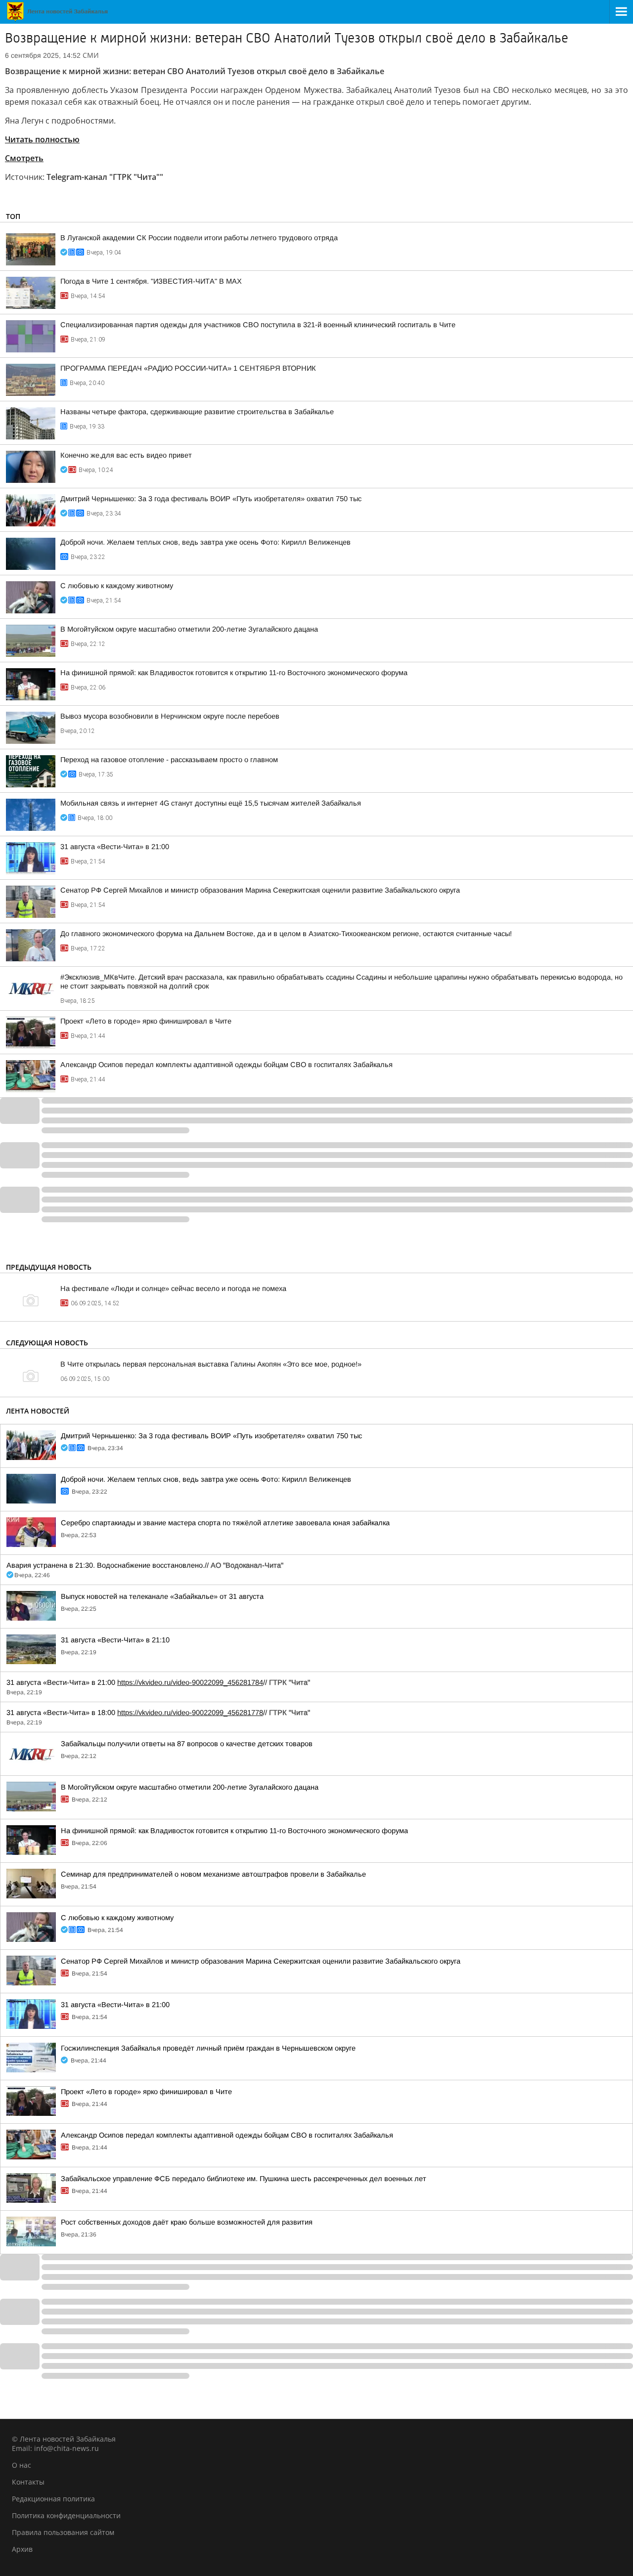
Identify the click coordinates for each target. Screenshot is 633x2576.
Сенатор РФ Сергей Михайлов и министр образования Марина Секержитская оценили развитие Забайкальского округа (260, 890)
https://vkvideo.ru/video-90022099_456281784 (190, 1682)
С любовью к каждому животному (117, 586)
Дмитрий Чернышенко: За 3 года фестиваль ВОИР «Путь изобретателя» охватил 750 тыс (211, 499)
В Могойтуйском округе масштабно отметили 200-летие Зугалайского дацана (189, 629)
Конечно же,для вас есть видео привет (126, 455)
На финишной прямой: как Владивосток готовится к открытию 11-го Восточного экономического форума (234, 673)
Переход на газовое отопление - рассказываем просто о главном (169, 760)
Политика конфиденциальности (66, 2515)
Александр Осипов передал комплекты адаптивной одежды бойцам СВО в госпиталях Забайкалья (226, 1065)
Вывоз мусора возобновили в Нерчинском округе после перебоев (170, 716)
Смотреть (24, 158)
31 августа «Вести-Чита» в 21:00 (115, 847)
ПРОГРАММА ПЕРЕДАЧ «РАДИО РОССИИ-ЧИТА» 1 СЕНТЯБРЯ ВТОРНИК (188, 368)
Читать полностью (42, 139)
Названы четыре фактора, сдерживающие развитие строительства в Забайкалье (197, 412)
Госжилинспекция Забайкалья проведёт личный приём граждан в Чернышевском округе (208, 2048)
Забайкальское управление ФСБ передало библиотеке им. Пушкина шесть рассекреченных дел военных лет (244, 2179)
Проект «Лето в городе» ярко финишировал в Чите (146, 1021)
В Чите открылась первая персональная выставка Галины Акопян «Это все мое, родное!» (211, 1364)
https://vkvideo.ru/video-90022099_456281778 (190, 1713)
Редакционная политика (53, 2499)
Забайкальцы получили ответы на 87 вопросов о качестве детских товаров (187, 1744)
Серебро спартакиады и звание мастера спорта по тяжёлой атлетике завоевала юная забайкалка (225, 1523)
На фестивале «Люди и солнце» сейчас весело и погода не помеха (173, 1288)
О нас (22, 2465)
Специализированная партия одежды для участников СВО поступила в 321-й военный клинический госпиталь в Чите (258, 325)
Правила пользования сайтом (63, 2532)
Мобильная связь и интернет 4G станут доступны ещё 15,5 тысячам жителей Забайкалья (211, 803)
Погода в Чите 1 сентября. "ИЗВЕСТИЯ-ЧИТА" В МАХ (151, 281)
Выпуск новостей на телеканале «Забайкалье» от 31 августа (162, 1596)
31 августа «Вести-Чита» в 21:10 (115, 1640)
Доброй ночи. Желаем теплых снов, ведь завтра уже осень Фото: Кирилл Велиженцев (205, 542)
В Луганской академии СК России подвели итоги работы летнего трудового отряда (199, 238)
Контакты (28, 2482)
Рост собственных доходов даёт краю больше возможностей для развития (187, 2222)
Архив (22, 2549)
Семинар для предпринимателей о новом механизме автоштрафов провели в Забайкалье (213, 1874)
